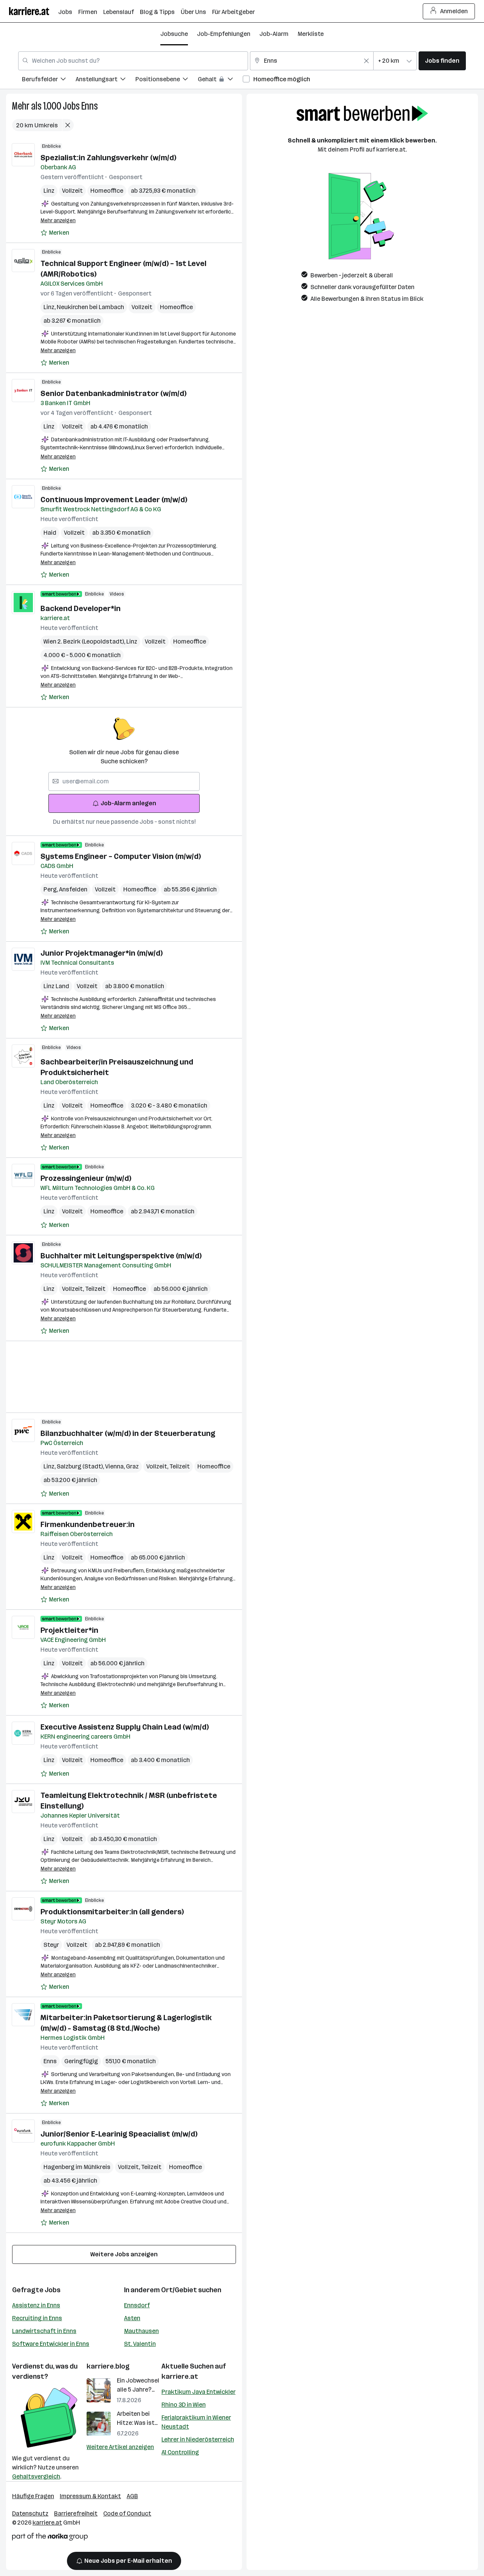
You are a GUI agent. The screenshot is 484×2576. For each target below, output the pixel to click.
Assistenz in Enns (36, 2305)
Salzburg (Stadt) (81, 1466)
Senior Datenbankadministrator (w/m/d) (113, 393)
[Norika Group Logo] (50, 2538)
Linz (49, 191)
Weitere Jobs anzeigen (124, 2254)
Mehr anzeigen (58, 220)
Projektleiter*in (69, 1630)
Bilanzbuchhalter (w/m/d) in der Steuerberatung (128, 1433)
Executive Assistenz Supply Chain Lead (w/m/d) (125, 1727)
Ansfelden (73, 889)
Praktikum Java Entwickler (199, 2392)
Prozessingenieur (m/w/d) (86, 1178)
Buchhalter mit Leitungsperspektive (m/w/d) (121, 1256)
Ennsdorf (137, 2305)
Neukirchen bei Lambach (90, 307)
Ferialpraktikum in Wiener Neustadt (196, 2422)
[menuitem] (49, 80)
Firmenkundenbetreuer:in (88, 1524)
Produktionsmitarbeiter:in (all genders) (112, 1912)
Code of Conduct (127, 2513)
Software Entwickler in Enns (51, 2344)
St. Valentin (140, 2344)
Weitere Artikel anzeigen (120, 2447)
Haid (50, 533)
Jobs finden (442, 61)
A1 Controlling (180, 2452)
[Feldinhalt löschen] (366, 61)
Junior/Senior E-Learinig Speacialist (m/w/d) (119, 2134)
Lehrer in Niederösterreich (198, 2439)
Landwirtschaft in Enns (44, 2331)
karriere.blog (108, 2366)
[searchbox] (124, 781)
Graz (132, 1466)
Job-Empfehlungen (224, 34)
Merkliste (311, 34)
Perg (51, 889)
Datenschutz (30, 2513)
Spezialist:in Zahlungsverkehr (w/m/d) (108, 158)
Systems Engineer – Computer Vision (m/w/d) (121, 856)
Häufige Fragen (33, 2496)
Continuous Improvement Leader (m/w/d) (114, 500)
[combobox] (133, 61)
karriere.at (180, 2376)
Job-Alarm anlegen (128, 803)
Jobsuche (174, 34)
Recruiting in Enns (37, 2318)
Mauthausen (141, 2331)
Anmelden (454, 11)
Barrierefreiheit (76, 2513)
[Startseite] (34, 11)
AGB (132, 2496)
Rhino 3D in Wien (184, 2405)
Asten (132, 2318)
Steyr (51, 1945)
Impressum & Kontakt (90, 2496)
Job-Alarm (274, 34)
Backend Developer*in (81, 608)
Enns (90, 106)
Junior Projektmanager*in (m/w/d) (102, 953)
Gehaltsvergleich (36, 2476)
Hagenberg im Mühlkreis (77, 2167)
